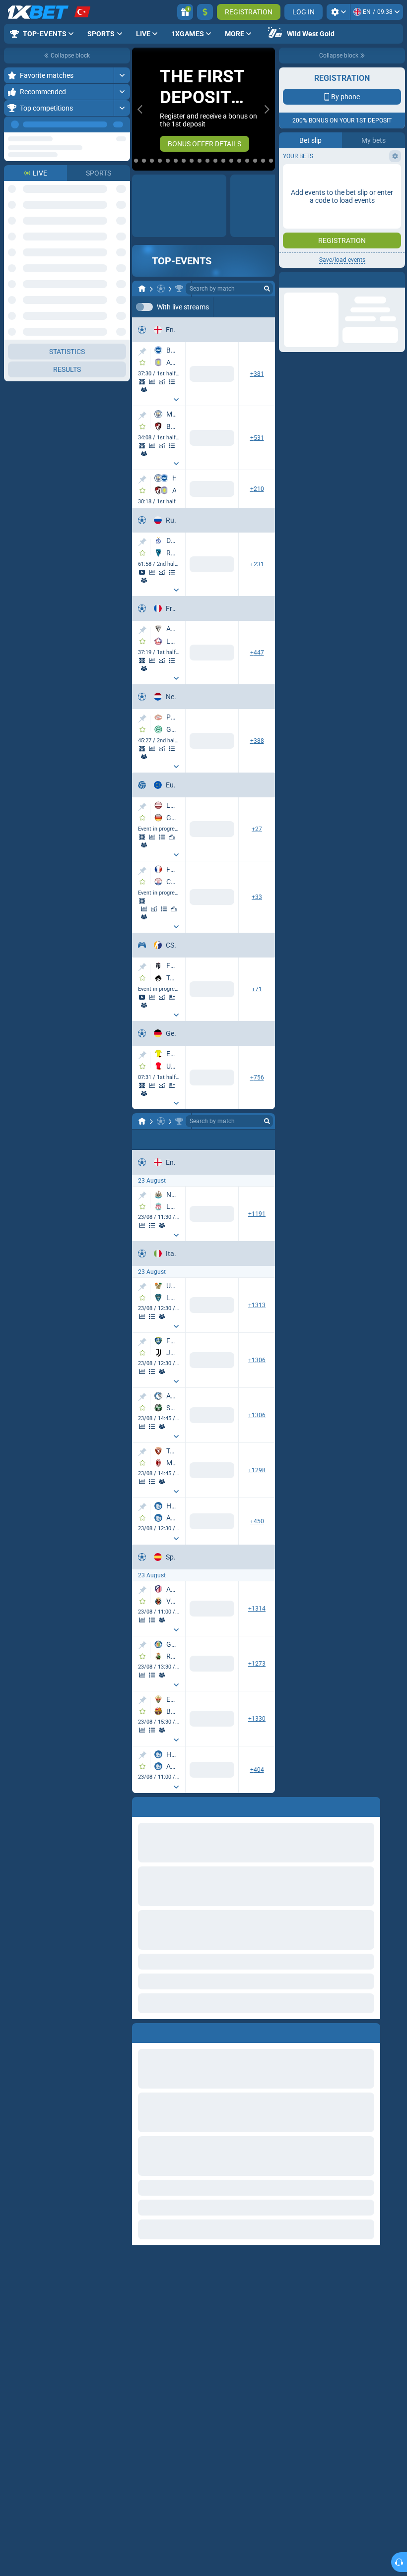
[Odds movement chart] (162, 382)
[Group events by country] (122, 160)
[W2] (226, 1218)
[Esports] (262, 307)
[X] (192, 1218)
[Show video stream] (142, 573)
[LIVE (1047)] (142, 289)
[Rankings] (172, 838)
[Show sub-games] (176, 400)
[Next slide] (267, 109)
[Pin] (142, 352)
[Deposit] (205, 12)
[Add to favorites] (142, 363)
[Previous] (100, 124)
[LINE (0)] (142, 1122)
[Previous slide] (140, 109)
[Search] (267, 289)
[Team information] (144, 390)
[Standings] (172, 382)
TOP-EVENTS (182, 261)
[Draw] (172, 998)
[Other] (231, 307)
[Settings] (338, 12)
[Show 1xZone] (142, 382)
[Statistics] (152, 382)
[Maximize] (122, 75)
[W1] (159, 1218)
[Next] (122, 124)
